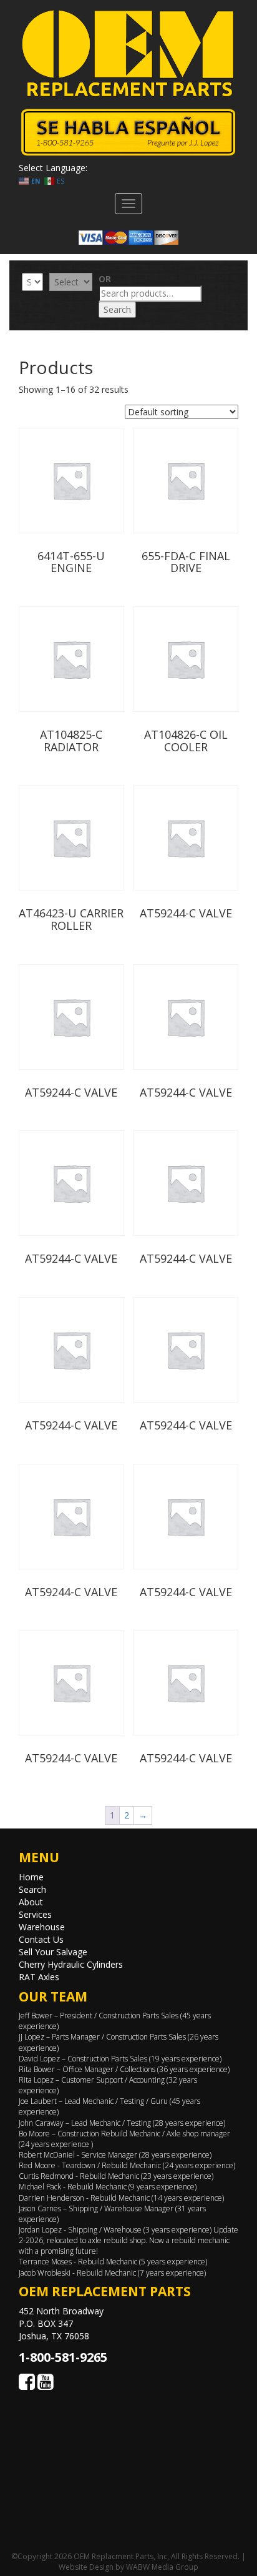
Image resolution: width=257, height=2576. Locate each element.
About (31, 1902)
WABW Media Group (162, 2567)
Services (35, 1914)
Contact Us (41, 1939)
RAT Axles (39, 1977)
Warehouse (42, 1927)
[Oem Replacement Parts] (128, 53)
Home (31, 1877)
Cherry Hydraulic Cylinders (71, 1964)
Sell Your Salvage (53, 1952)
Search (117, 309)
